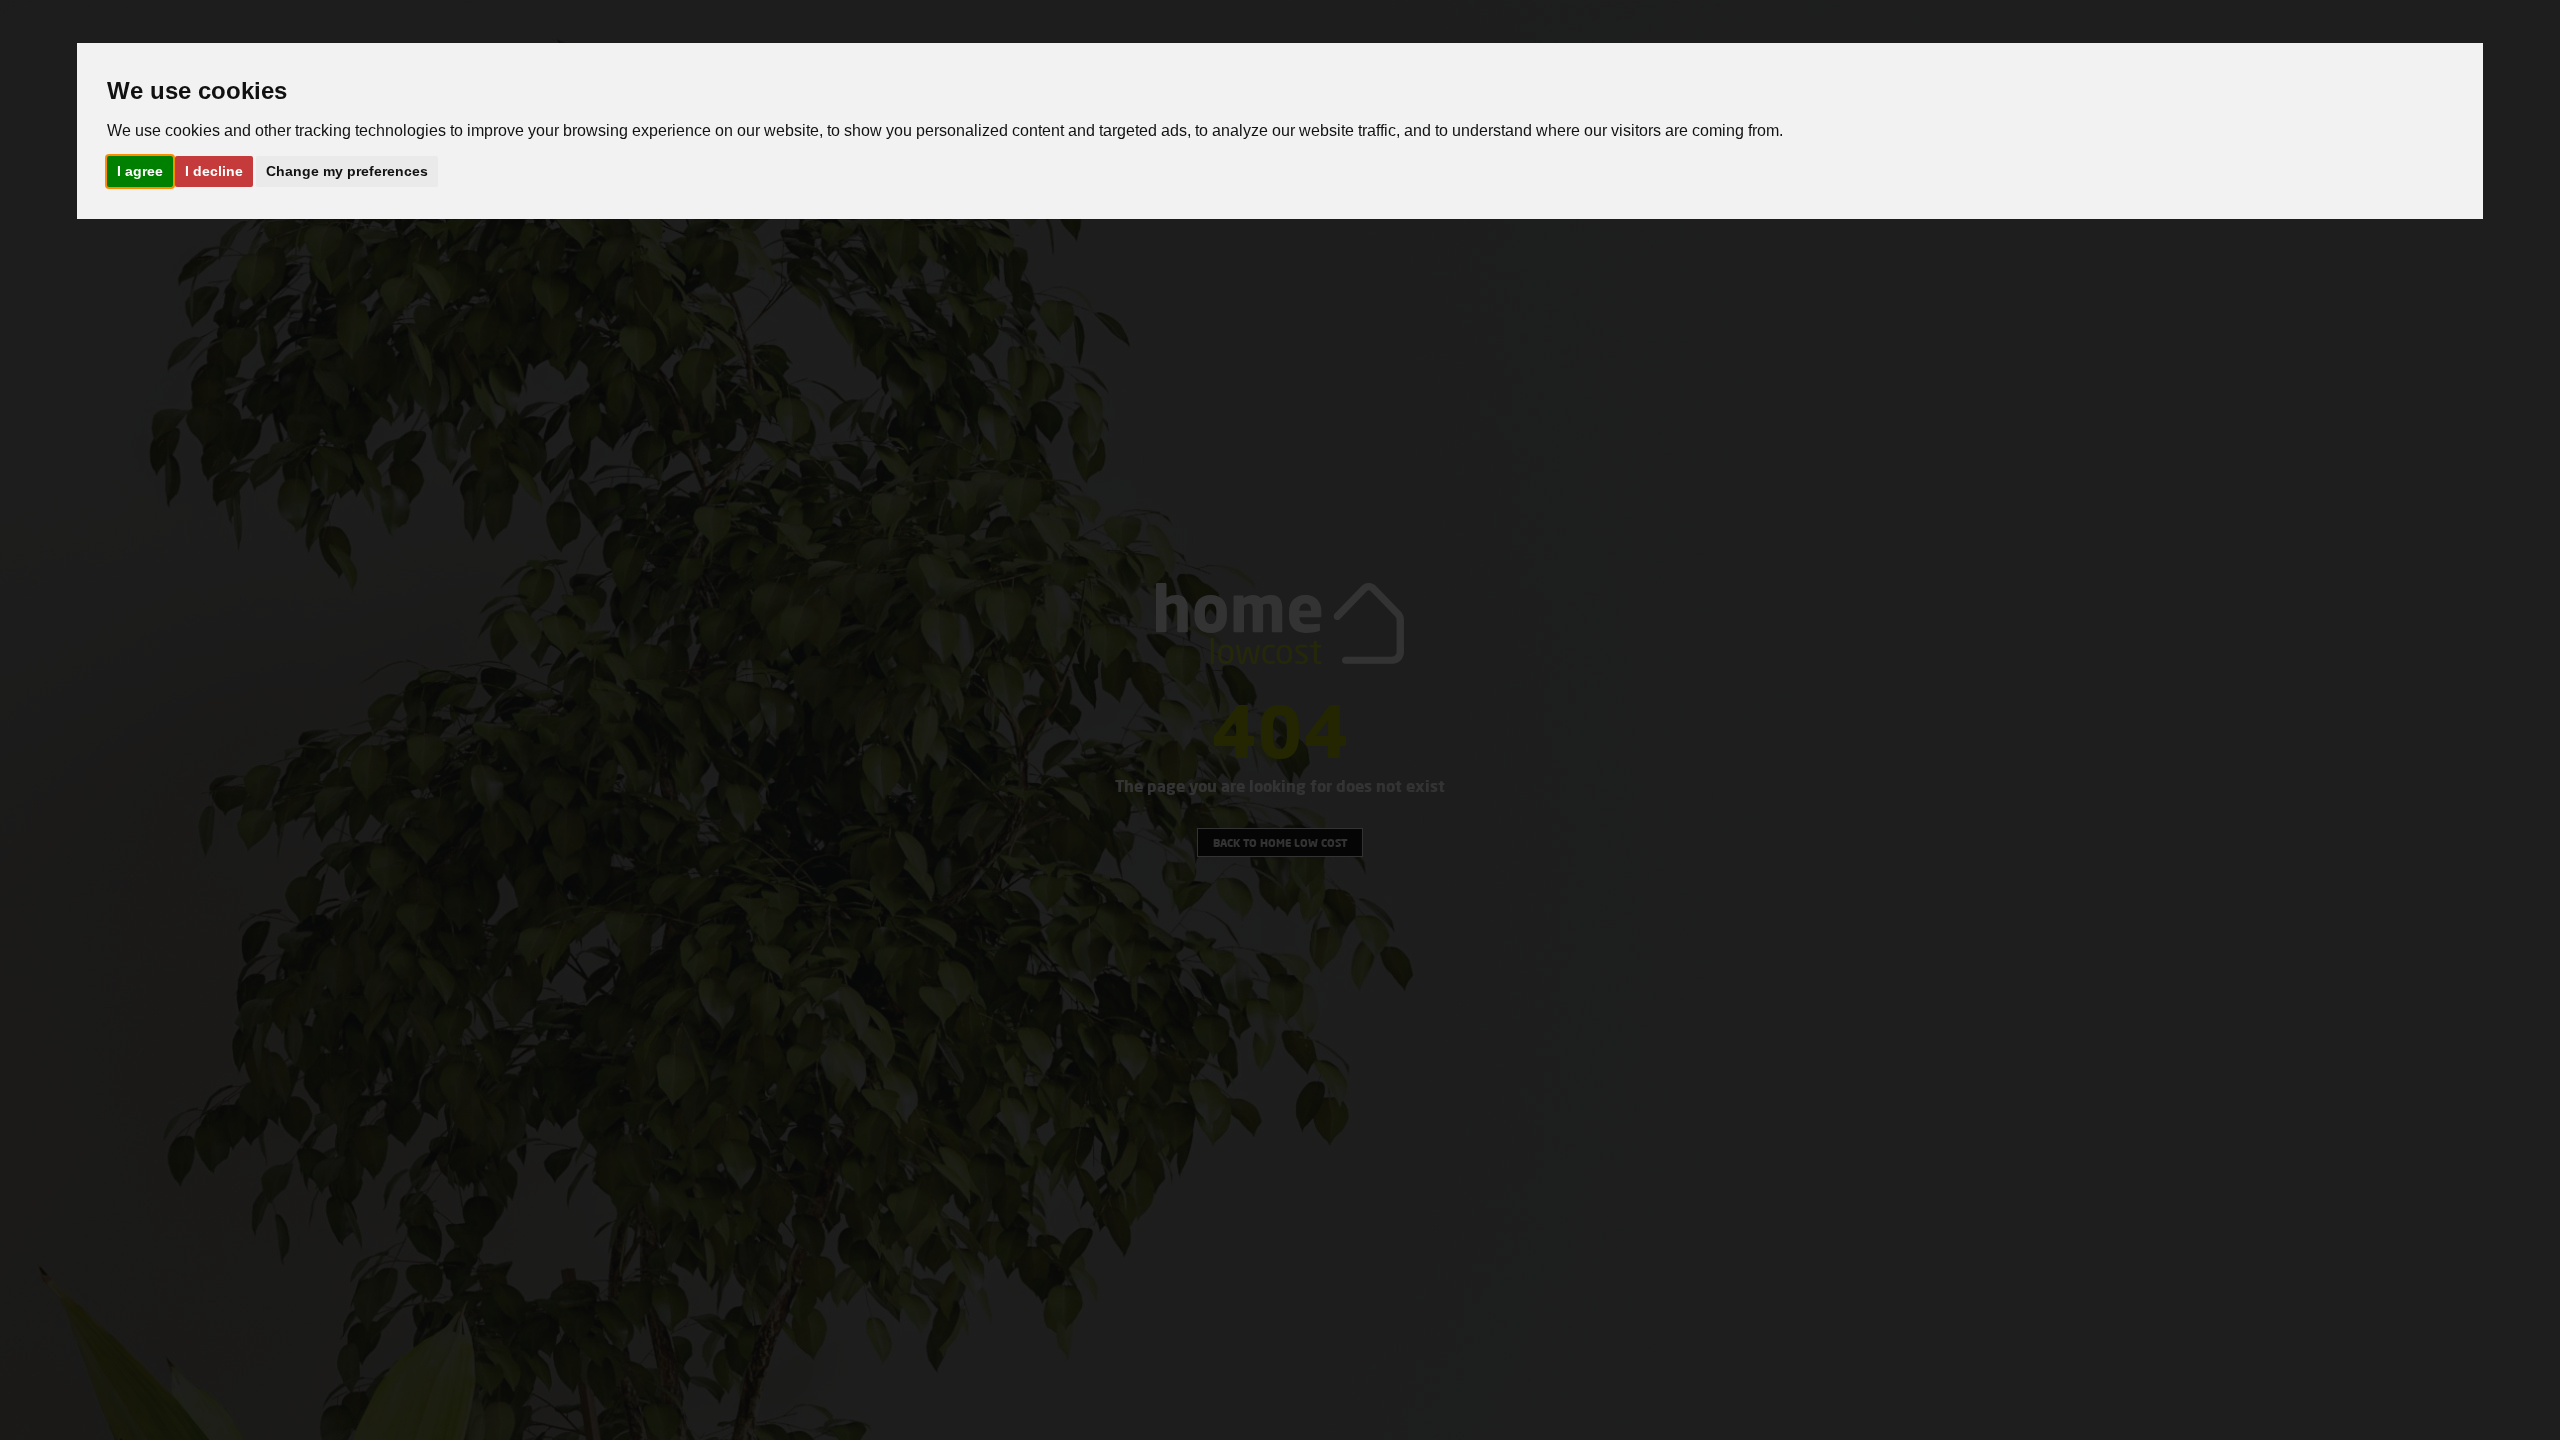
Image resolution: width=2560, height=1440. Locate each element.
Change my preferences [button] (347, 171)
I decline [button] (214, 171)
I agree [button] (140, 171)
